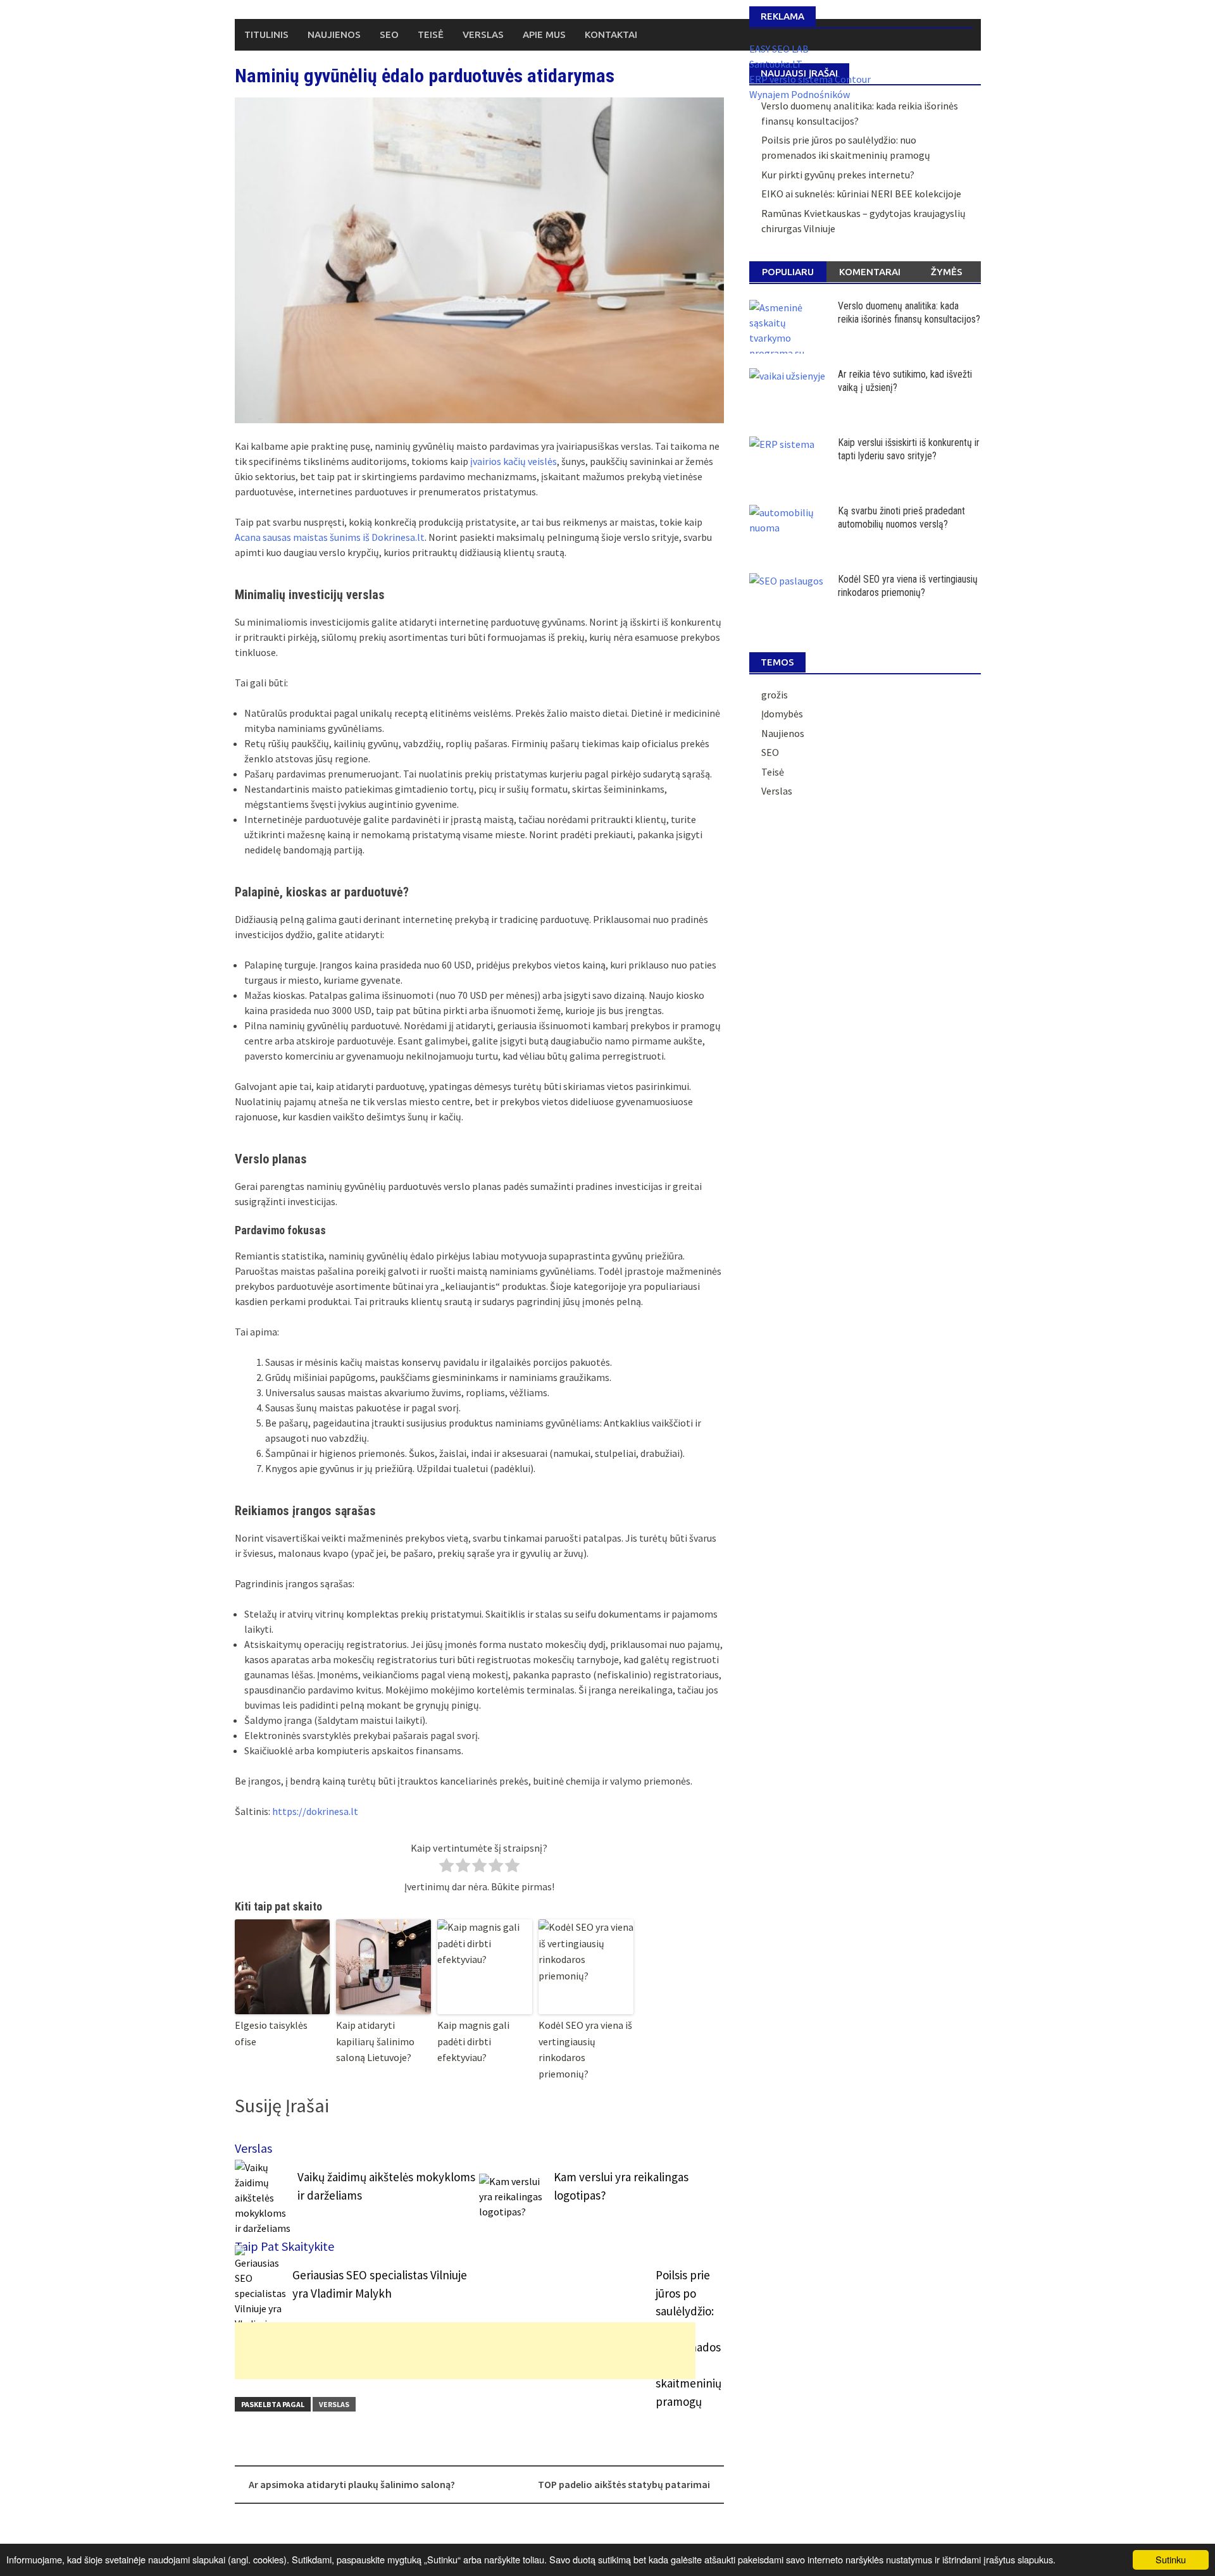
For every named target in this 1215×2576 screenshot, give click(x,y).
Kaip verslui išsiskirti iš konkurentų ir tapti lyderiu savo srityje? (909, 449)
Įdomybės (782, 714)
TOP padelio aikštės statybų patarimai (624, 2484)
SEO (389, 34)
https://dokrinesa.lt (315, 1811)
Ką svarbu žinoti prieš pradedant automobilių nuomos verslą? (901, 517)
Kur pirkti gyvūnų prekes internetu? (838, 175)
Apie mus (544, 34)
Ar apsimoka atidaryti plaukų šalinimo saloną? (352, 2484)
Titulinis (266, 34)
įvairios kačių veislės (514, 461)
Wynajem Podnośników (800, 94)
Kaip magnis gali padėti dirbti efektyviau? (473, 2041)
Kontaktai (611, 34)
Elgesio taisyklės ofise (271, 2033)
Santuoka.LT (776, 64)
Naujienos (334, 34)
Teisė (431, 34)
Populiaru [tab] (788, 272)
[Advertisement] (465, 2351)
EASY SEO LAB (779, 49)
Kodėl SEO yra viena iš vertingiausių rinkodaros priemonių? (585, 2049)
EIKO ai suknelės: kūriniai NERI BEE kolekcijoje (861, 194)
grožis (775, 695)
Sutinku (1171, 2559)
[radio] (446, 1867)
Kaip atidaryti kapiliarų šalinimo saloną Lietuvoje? (375, 2041)
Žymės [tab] (947, 272)
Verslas (483, 34)
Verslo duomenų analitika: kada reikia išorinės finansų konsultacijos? (909, 313)
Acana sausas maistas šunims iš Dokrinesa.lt (330, 537)
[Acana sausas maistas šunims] (479, 260)
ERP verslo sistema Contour (810, 79)
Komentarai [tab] (870, 272)
